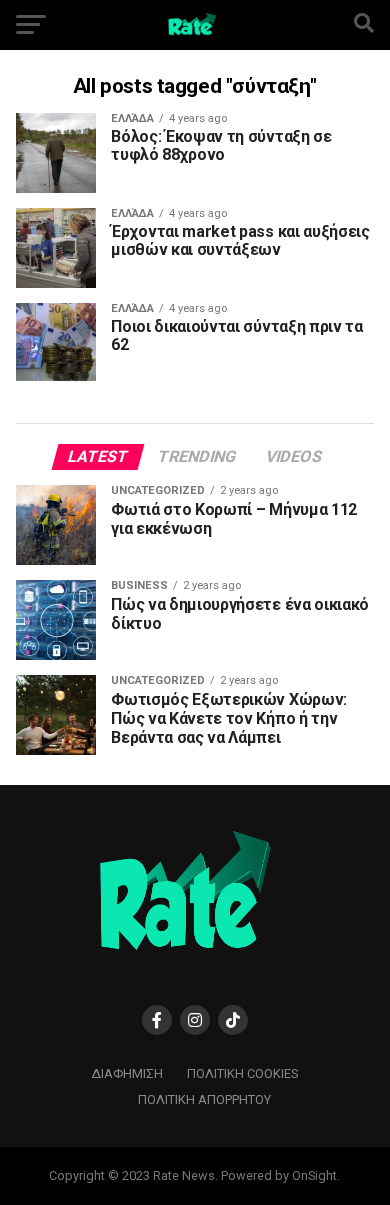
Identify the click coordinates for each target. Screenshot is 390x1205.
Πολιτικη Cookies (242, 1073)
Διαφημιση (127, 1073)
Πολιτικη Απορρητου (204, 1099)
